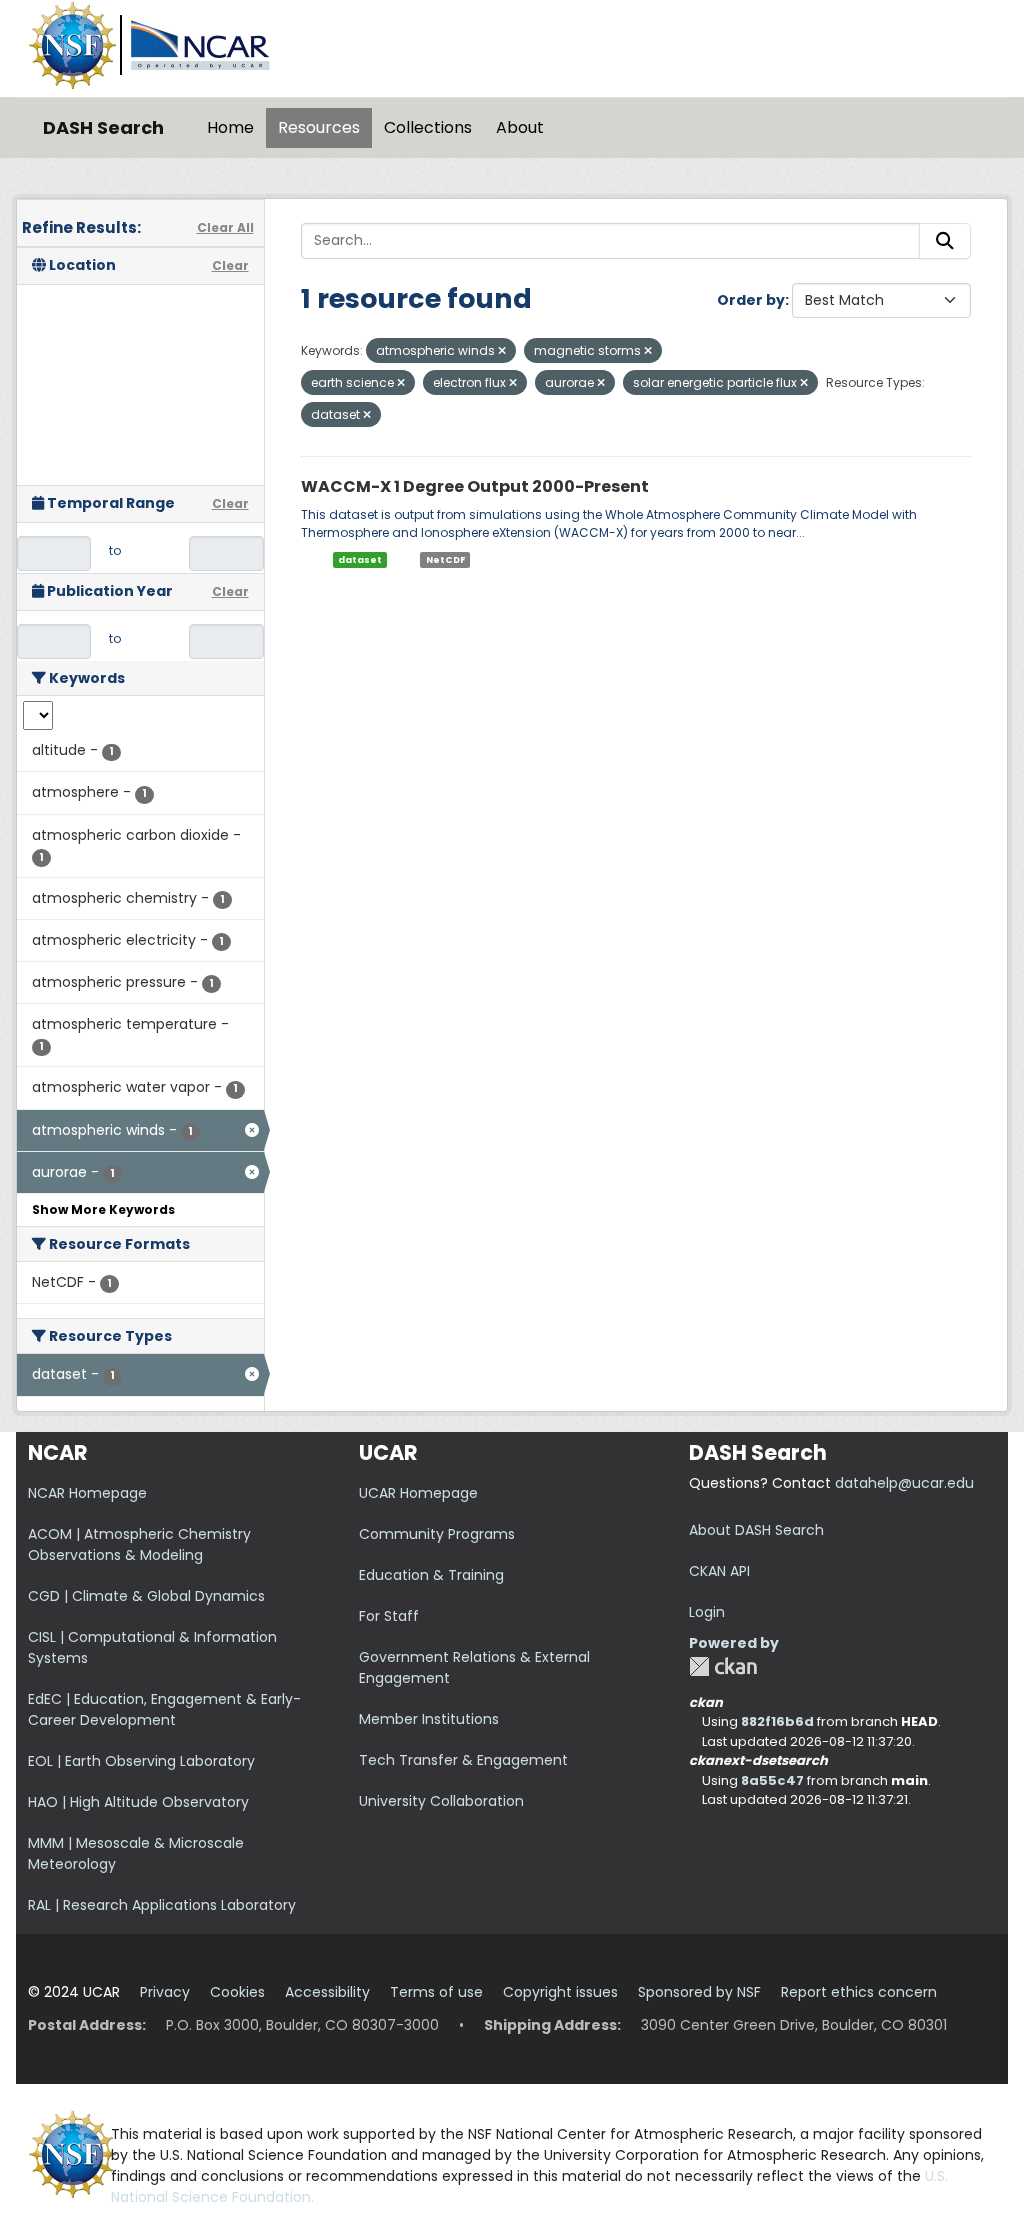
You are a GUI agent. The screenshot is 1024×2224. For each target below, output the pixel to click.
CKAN (723, 1666)
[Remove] (502, 351)
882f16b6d (777, 1721)
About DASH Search (756, 1530)
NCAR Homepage (87, 1493)
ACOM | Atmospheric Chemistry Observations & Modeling (139, 1544)
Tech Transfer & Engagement (463, 1760)
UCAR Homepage (418, 1493)
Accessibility (327, 1992)
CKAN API (719, 1571)
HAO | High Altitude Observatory (138, 1802)
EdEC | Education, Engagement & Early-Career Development (164, 1709)
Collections (428, 127)
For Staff (389, 1616)
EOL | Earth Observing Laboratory (141, 1761)
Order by (751, 300)
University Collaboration (441, 1801)
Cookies (237, 1992)
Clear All (225, 227)
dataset (360, 560)
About (520, 127)
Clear (230, 265)
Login (707, 1612)
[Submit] (945, 241)
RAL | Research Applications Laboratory (162, 1905)
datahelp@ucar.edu (904, 1483)
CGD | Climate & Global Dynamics (146, 1596)
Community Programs (437, 1534)
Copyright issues (560, 1992)
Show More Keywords (103, 1209)
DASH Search (103, 127)
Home (230, 127)
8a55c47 (772, 1780)
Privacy (165, 1992)
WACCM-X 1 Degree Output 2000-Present (475, 486)
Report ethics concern (859, 1992)
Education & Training (431, 1575)
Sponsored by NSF (699, 1992)
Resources (319, 127)
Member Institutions (429, 1719)
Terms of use (436, 1992)
